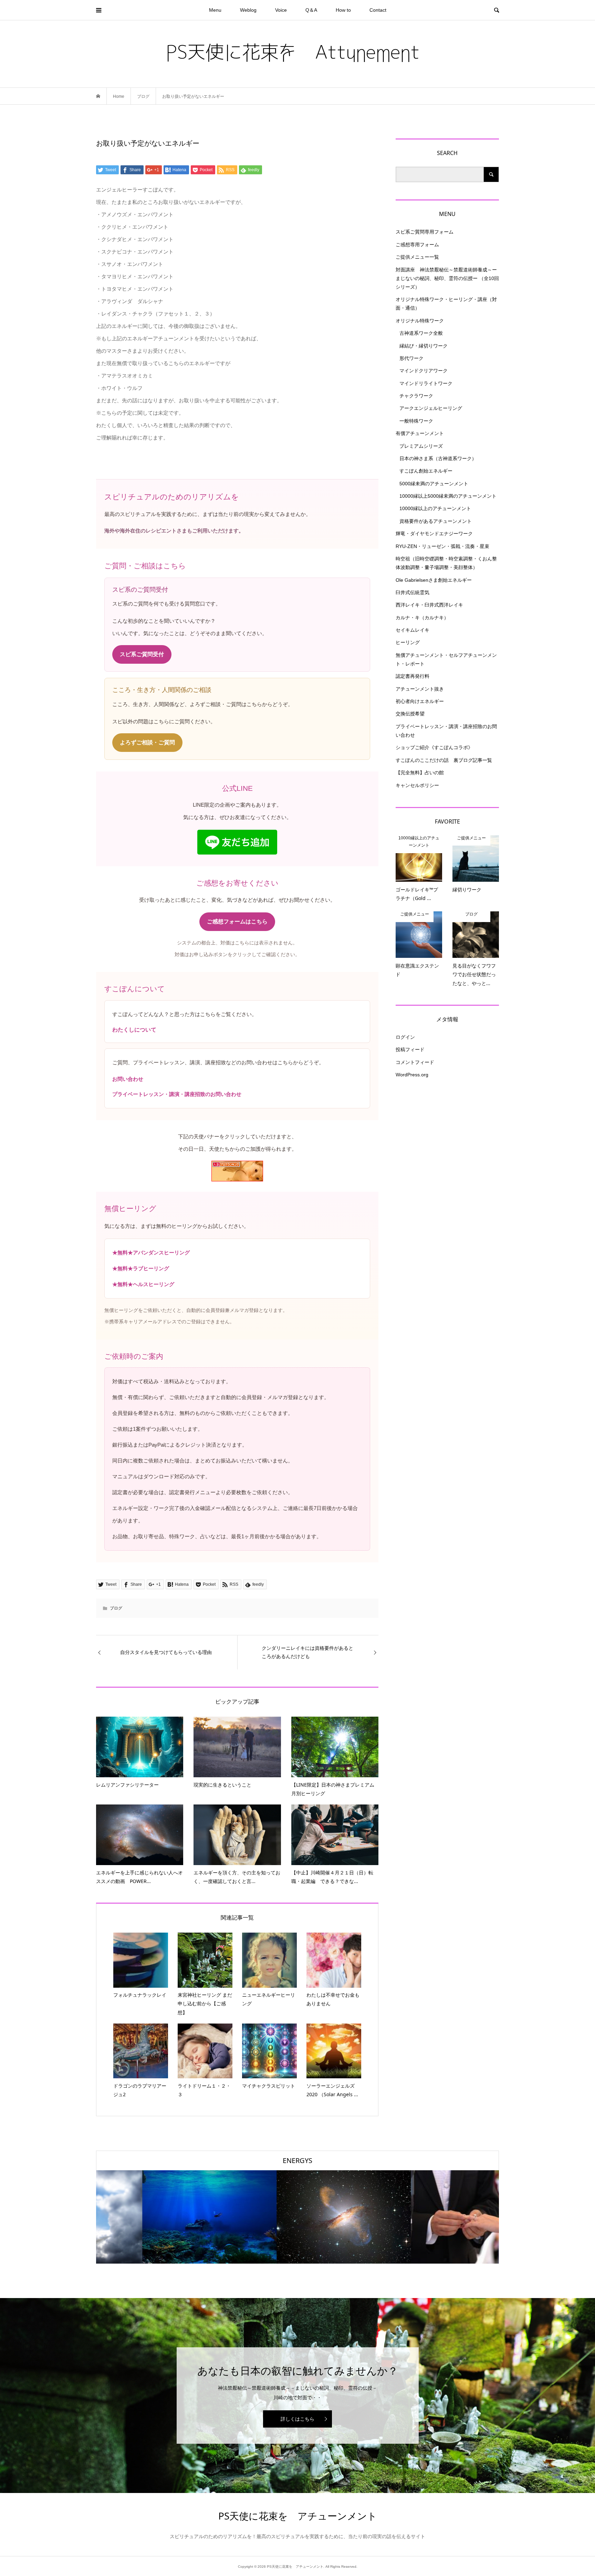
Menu (215, 10)
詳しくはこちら (297, 2419)
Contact (378, 10)
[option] (163, 2217)
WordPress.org (412, 1075)
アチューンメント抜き (420, 689)
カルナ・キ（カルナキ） (422, 618)
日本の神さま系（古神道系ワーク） (438, 458)
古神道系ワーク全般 (421, 333)
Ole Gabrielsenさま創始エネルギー (434, 580)
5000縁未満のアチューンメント (434, 484)
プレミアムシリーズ (421, 446)
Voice (281, 10)
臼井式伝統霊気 (413, 592)
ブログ (116, 1608)
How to (343, 10)
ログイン (405, 1037)
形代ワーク (411, 358)
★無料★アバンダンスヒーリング (151, 1253)
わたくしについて (134, 1030)
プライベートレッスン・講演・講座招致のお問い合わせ (177, 1094)
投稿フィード (410, 1049)
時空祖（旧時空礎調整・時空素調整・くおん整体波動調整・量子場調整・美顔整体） (446, 563)
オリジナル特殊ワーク (420, 321)
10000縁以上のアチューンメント (435, 508)
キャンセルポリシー (417, 785)
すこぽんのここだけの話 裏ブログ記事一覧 (444, 760)
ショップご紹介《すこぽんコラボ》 (434, 747)
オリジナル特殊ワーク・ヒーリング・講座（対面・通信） (446, 304)
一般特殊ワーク (416, 421)
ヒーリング (408, 642)
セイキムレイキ (413, 630)
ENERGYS (297, 2160)
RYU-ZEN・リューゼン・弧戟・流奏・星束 (442, 546)
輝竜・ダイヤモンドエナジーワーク (434, 534)
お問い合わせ (128, 1079)
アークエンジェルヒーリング (431, 408)
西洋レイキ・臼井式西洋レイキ (429, 605)
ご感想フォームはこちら (237, 922)
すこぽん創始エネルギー (426, 471)
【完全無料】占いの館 (420, 773)
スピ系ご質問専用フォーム (425, 232)
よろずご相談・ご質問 (147, 742)
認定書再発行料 (413, 676)
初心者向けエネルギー (420, 701)
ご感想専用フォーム (417, 245)
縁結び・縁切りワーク (424, 346)
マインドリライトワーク (426, 383)
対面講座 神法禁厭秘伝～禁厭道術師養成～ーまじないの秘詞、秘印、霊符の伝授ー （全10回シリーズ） (447, 278)
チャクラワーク (416, 396)
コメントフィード (415, 1062)
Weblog (248, 10)
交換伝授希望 (410, 714)
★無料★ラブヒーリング (141, 1268)
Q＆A (311, 10)
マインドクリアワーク (424, 371)
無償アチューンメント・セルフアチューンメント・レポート (446, 659)
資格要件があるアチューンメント (436, 521)
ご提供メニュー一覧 (417, 257)
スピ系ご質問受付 (142, 654)
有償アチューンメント (420, 433)
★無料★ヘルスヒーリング (143, 1284)
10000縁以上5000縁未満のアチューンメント (448, 496)
